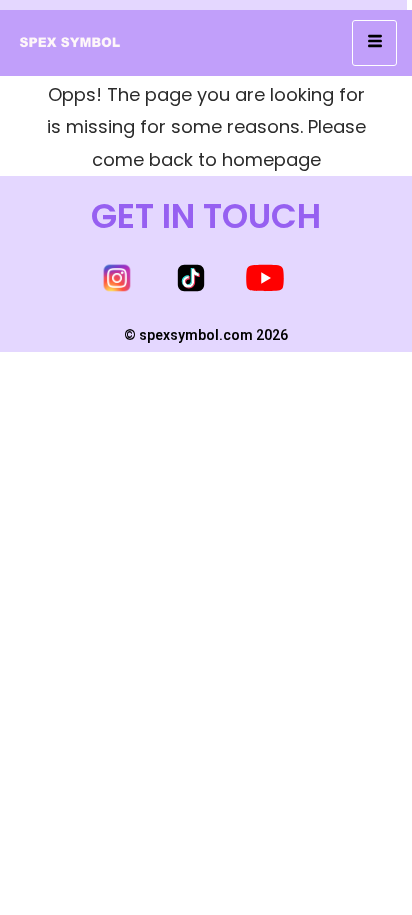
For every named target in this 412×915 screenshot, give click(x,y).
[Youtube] (265, 278)
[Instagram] (117, 278)
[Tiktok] (191, 278)
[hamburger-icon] (374, 43)
